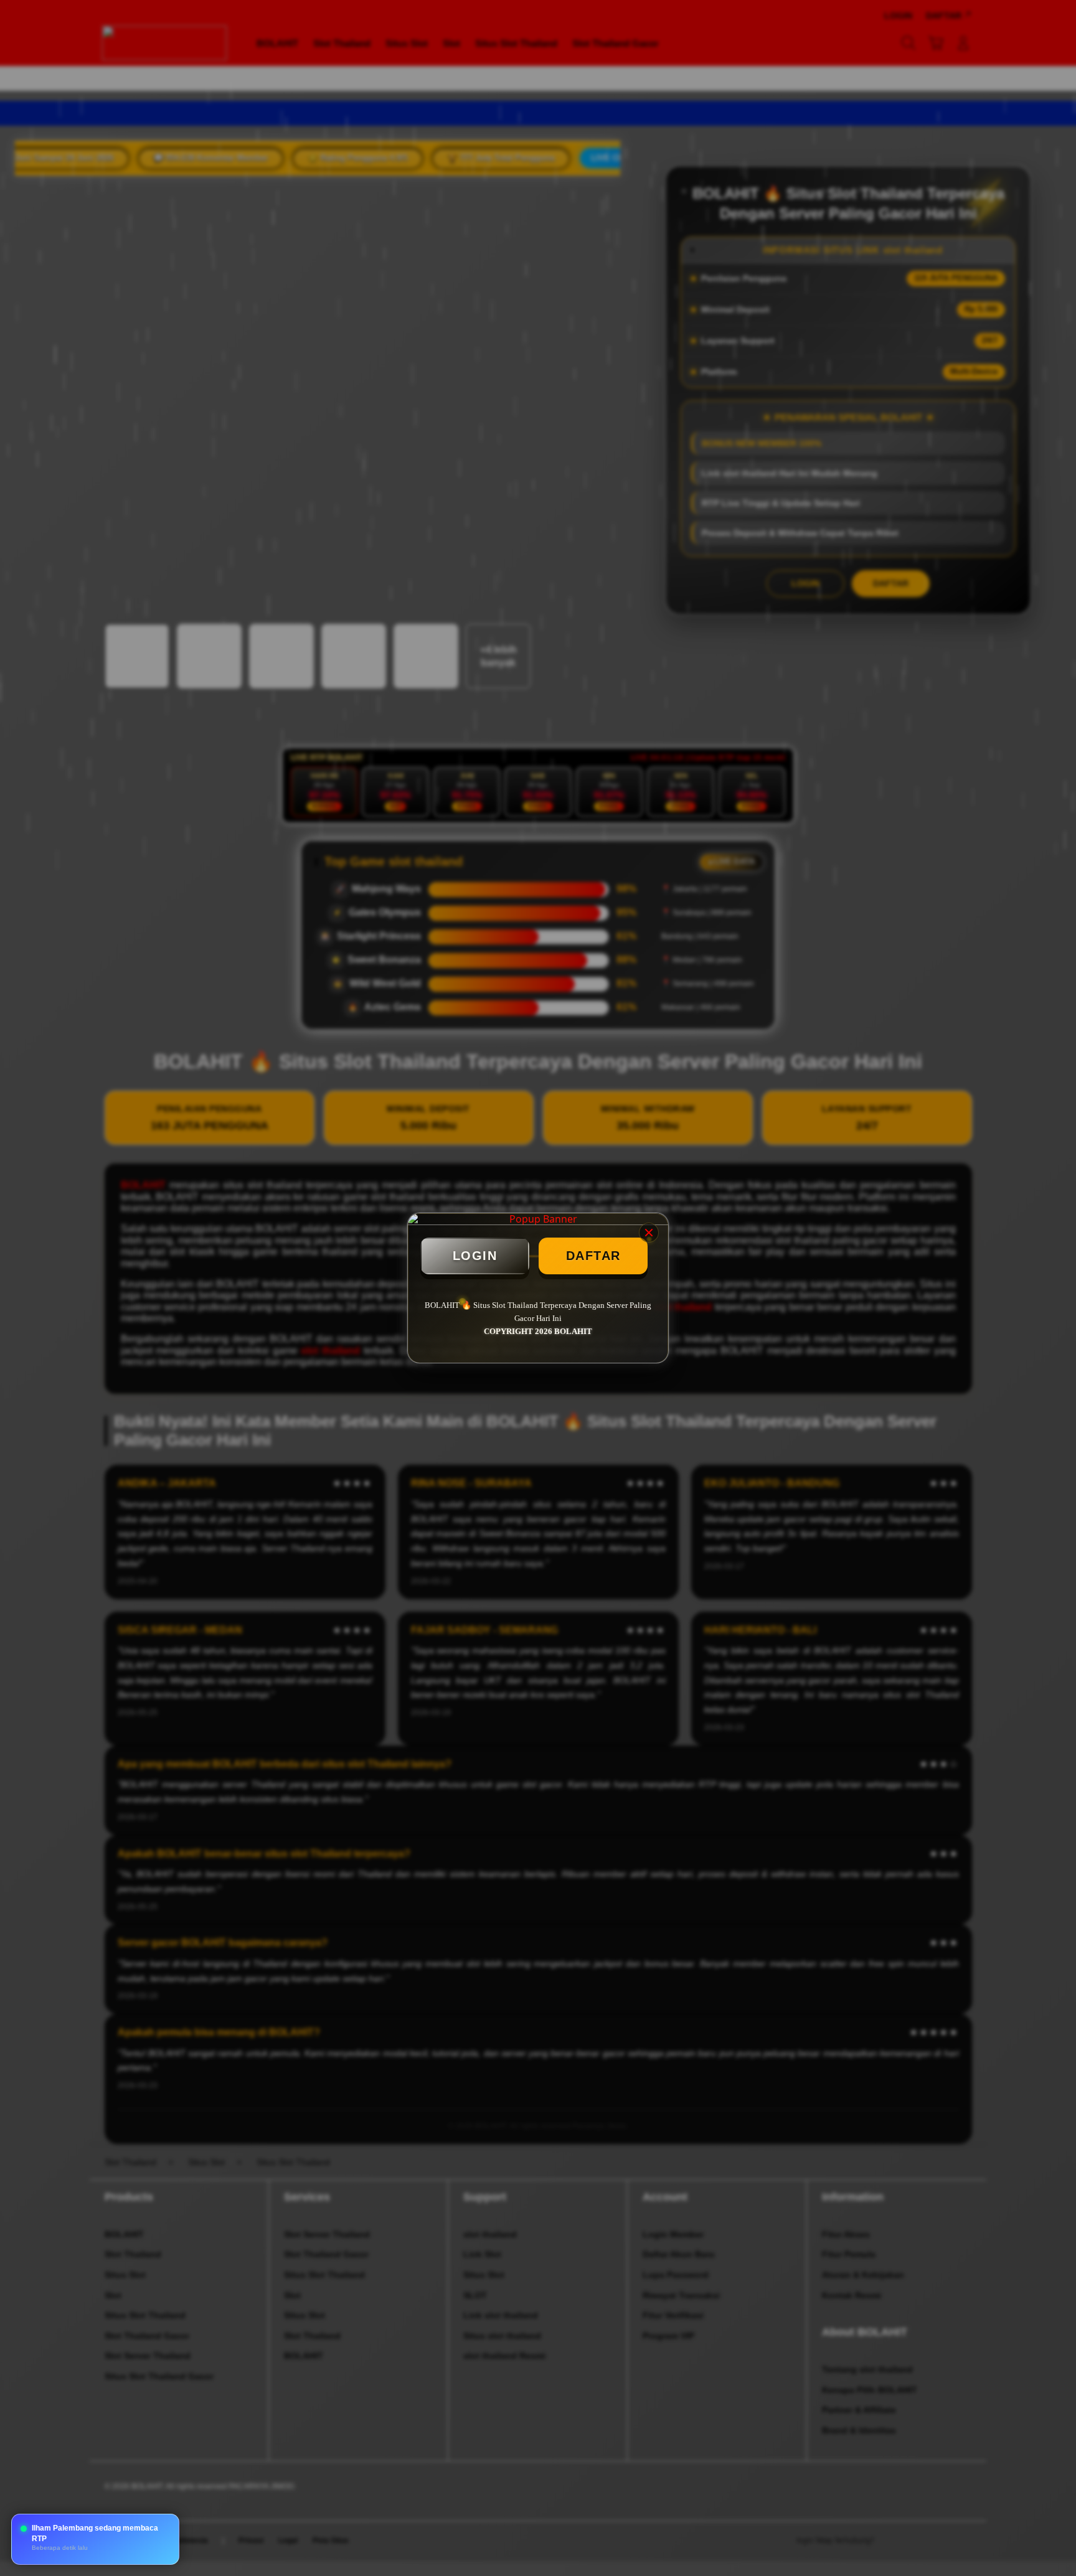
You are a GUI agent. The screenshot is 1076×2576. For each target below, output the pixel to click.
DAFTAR (593, 1256)
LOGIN (475, 1256)
